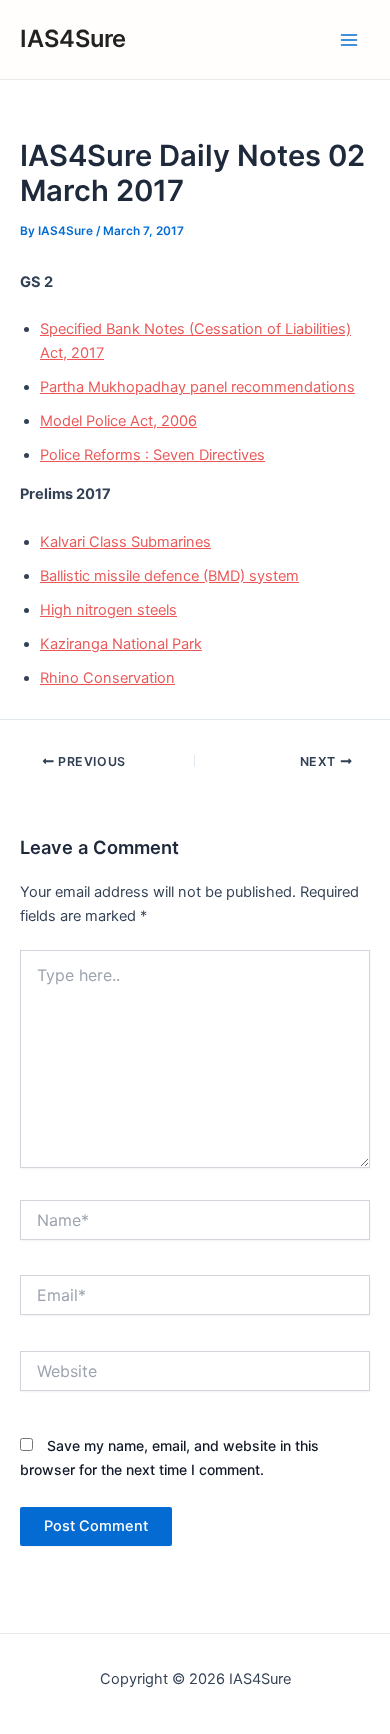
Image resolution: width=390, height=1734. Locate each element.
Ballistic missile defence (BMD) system (169, 576)
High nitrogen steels (108, 610)
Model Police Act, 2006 (118, 421)
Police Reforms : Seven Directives (152, 455)
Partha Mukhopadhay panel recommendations (197, 387)
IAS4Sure (73, 38)
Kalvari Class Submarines (125, 542)
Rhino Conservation (107, 678)
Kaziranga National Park (121, 644)
